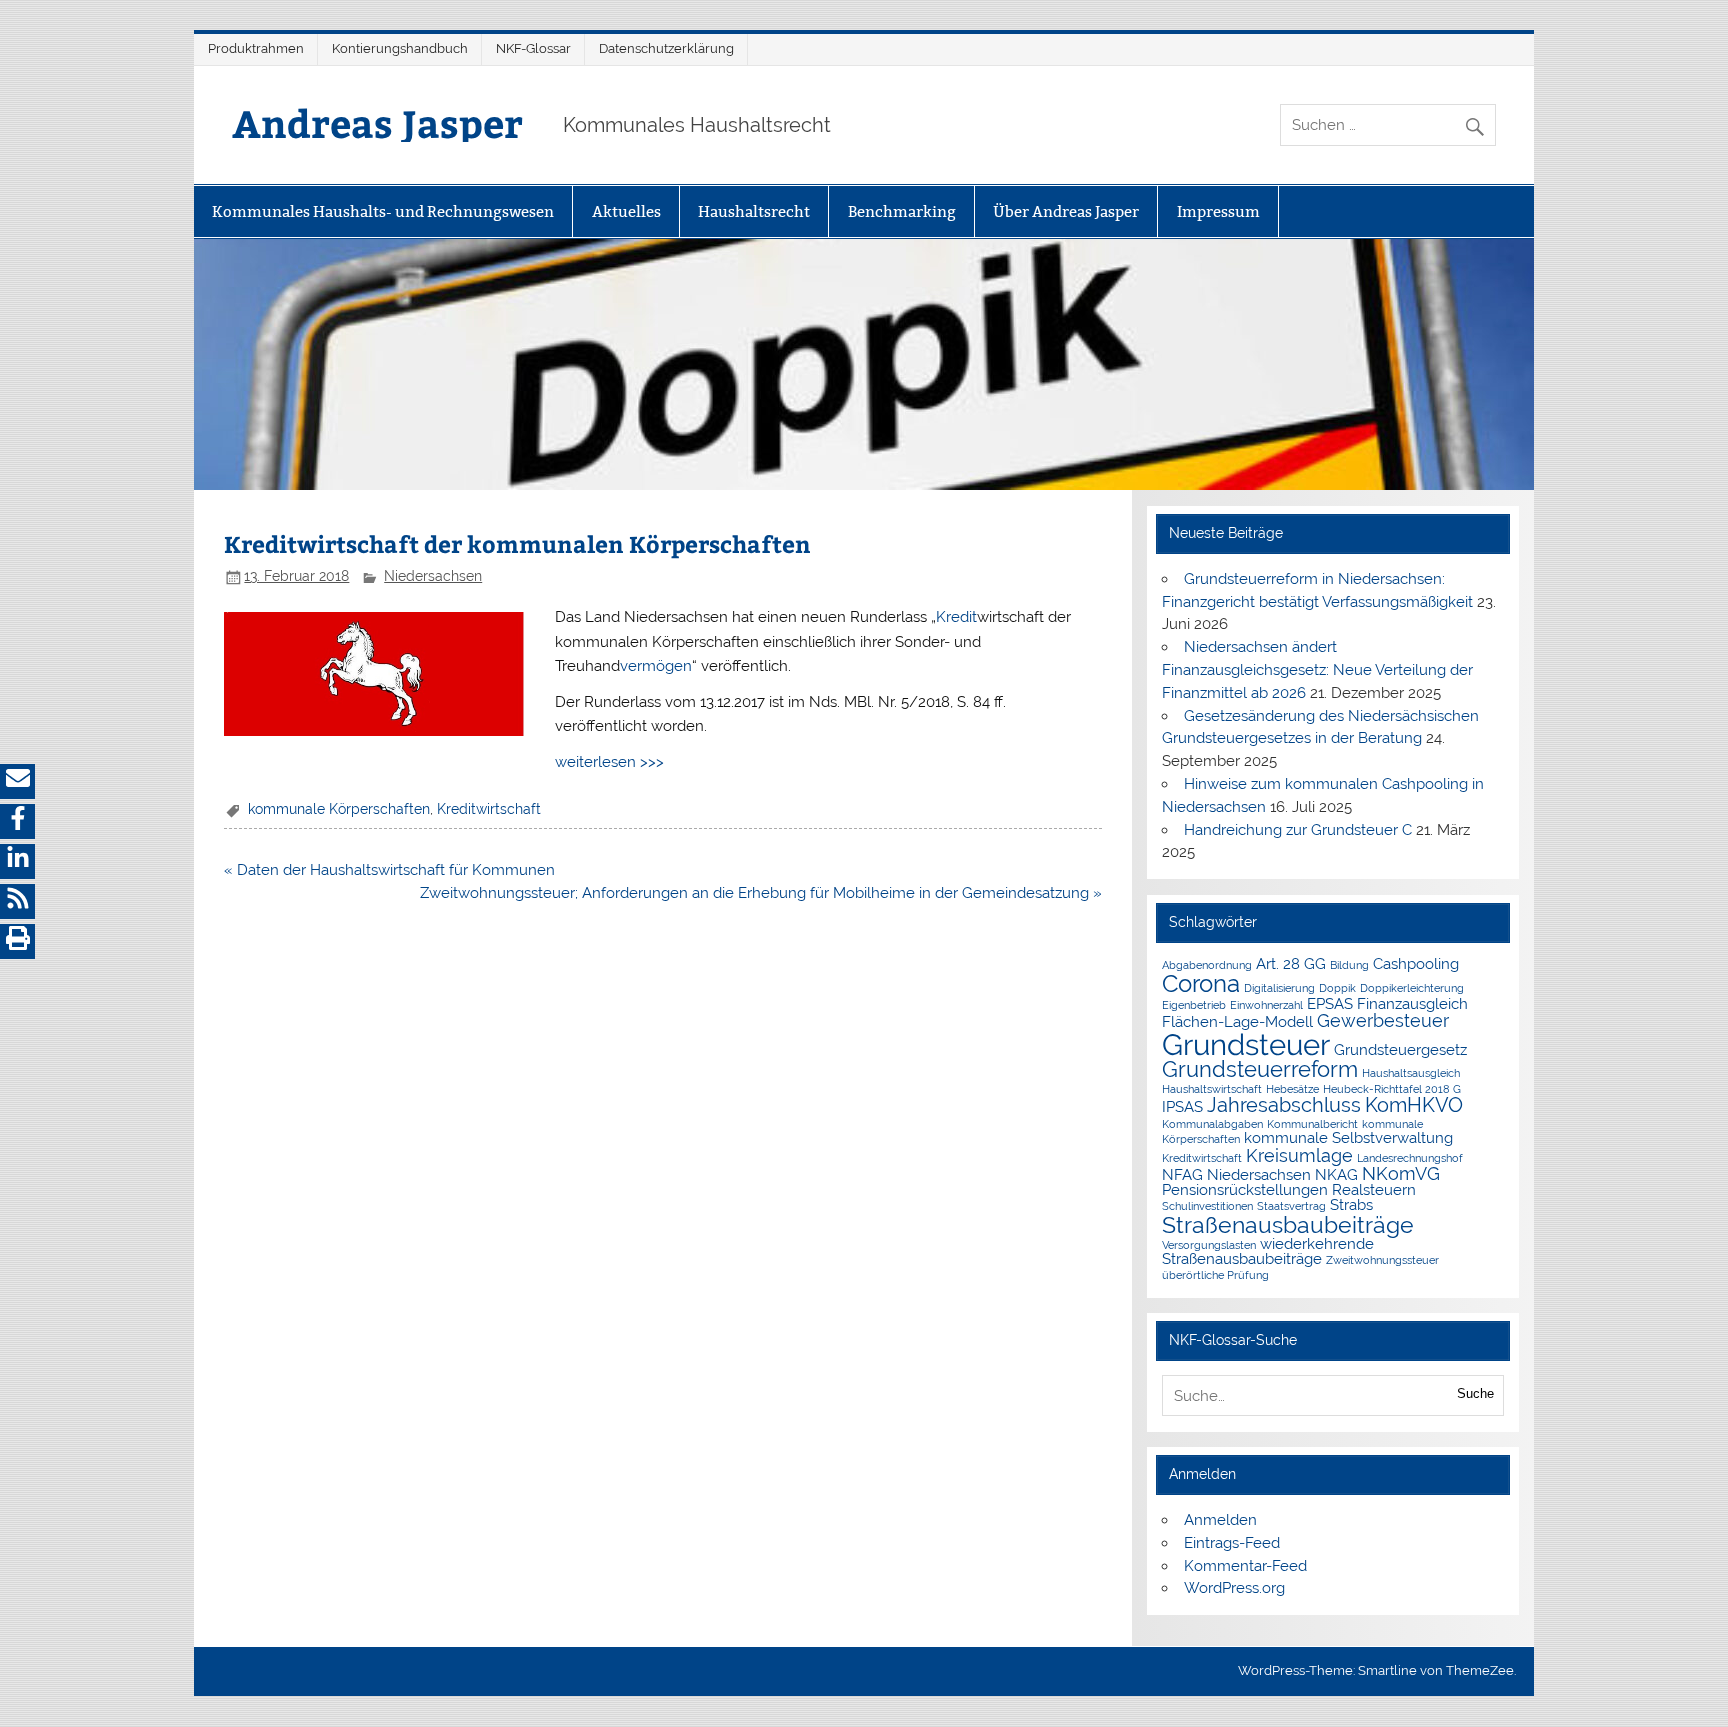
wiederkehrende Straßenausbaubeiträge (1268, 1251)
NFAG (1182, 1174)
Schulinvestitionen (1207, 1206)
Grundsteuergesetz (1400, 1049)
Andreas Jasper (377, 122)
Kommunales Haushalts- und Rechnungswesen (383, 211)
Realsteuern (1374, 1189)
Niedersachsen (433, 576)
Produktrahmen (256, 48)
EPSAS (1330, 1003)
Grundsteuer (1246, 1044)
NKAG (1336, 1174)
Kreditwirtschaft (489, 809)
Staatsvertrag (1291, 1206)
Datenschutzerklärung (666, 48)
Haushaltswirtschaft (1212, 1089)
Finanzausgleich (1412, 1003)
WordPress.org (1234, 1588)
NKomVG (1401, 1173)
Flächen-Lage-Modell (1237, 1021)
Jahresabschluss (1284, 1105)
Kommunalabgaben (1212, 1124)
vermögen (656, 666)
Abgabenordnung (1207, 965)
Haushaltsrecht (754, 211)
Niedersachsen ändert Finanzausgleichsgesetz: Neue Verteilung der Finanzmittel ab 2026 (1317, 670)
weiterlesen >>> (609, 762)
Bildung (1349, 965)
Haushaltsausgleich (1411, 1073)
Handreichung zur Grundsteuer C (1298, 830)
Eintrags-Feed (1232, 1543)
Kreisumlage (1299, 1155)
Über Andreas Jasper (1066, 211)
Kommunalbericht (1312, 1124)
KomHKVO (1414, 1105)
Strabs (1351, 1204)
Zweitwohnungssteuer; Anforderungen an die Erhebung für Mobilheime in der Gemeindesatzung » (761, 893)
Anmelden (1220, 1520)
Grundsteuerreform (1260, 1069)
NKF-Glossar (533, 48)
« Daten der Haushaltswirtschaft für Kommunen (389, 870)
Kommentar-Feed (1245, 1566)
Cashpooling (1416, 963)
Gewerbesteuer (1383, 1020)
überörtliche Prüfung (1215, 1275)
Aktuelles (626, 211)
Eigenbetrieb (1194, 1005)
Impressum (1218, 211)
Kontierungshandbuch (400, 48)
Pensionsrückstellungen (1245, 1189)
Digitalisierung (1279, 988)
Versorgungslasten (1209, 1245)
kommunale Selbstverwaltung (1348, 1137)
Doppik (1337, 988)
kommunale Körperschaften (339, 809)
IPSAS (1182, 1106)
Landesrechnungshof (1410, 1158)
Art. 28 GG (1291, 963)
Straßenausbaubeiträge (1288, 1224)
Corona (1201, 983)
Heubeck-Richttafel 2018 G (1392, 1089)
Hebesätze (1292, 1089)
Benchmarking (902, 211)
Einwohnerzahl (1266, 1005)
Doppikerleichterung (1412, 988)
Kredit (956, 617)
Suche (1475, 1393)
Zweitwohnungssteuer (1382, 1260)
